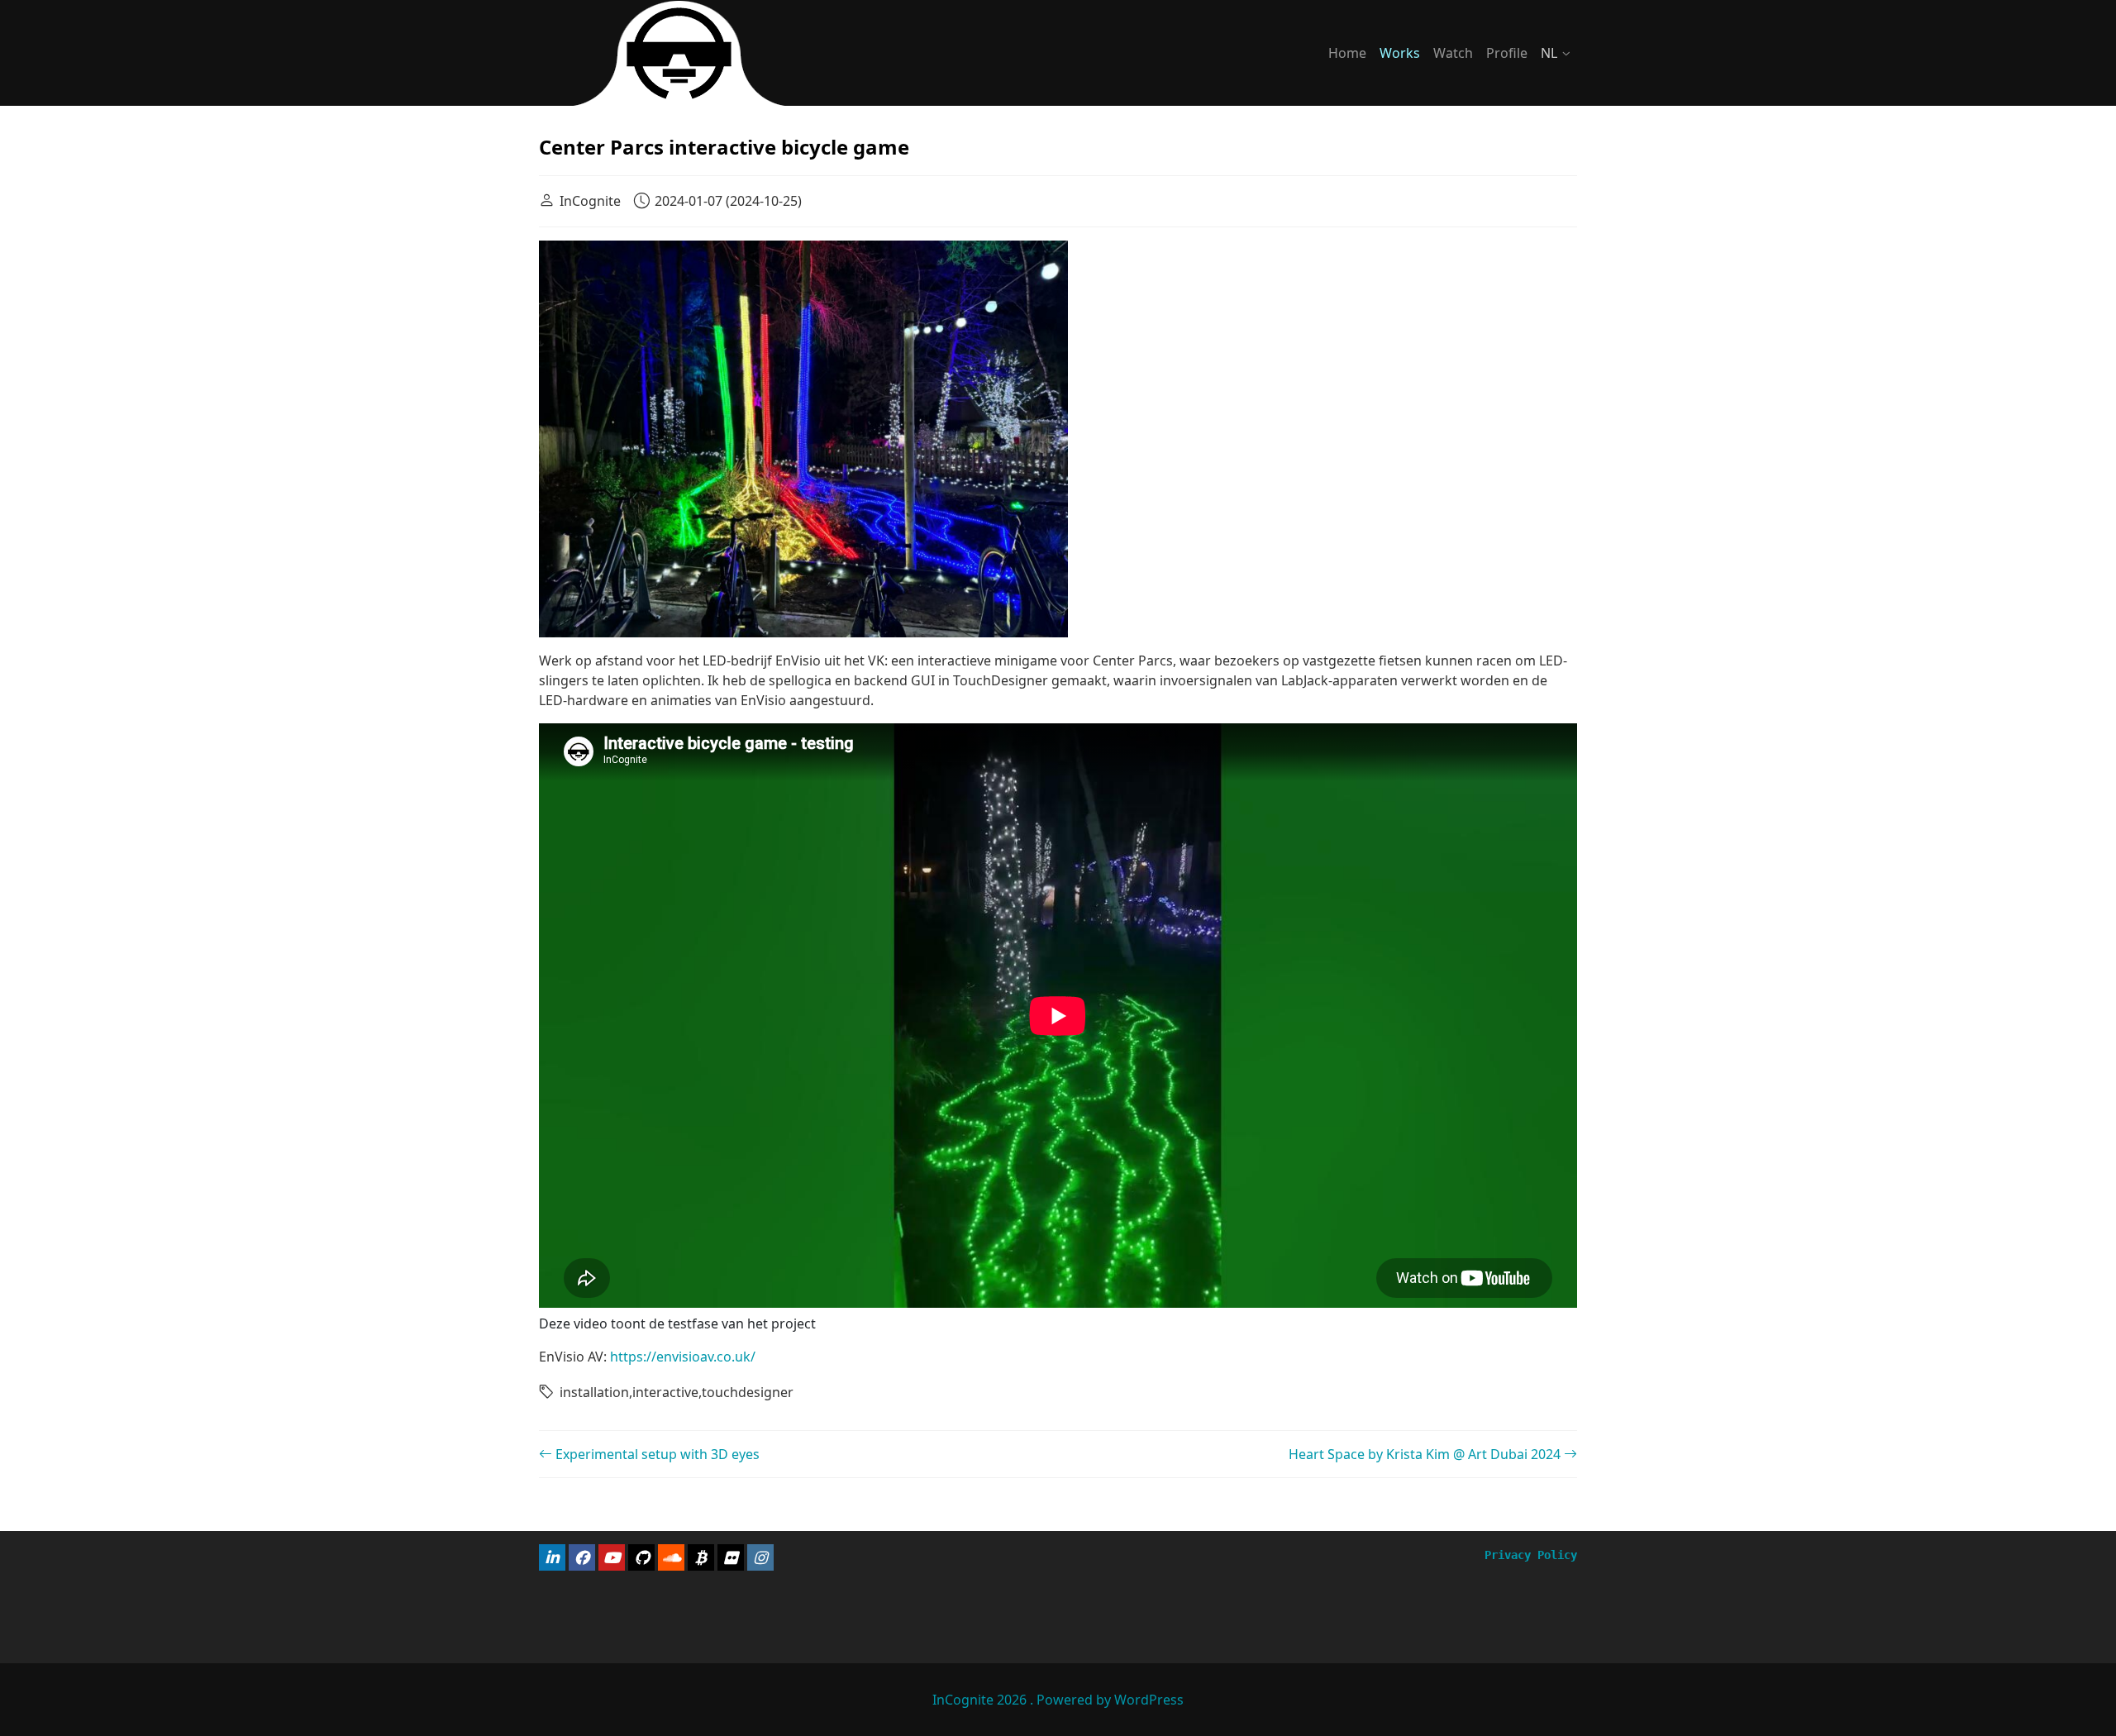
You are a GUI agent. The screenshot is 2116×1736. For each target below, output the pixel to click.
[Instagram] (760, 1557)
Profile (1507, 53)
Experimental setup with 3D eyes (656, 1454)
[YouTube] (612, 1557)
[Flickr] (731, 1557)
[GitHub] (641, 1557)
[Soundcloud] (671, 1557)
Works (1400, 53)
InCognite (590, 201)
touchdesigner (748, 1392)
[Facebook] (582, 1557)
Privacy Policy (1531, 1555)
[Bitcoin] (701, 1557)
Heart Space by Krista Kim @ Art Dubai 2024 (1426, 1454)
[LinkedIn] (552, 1557)
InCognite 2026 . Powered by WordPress (1058, 1700)
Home (1347, 53)
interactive (665, 1392)
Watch (1453, 53)
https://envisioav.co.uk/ (683, 1357)
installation (594, 1392)
